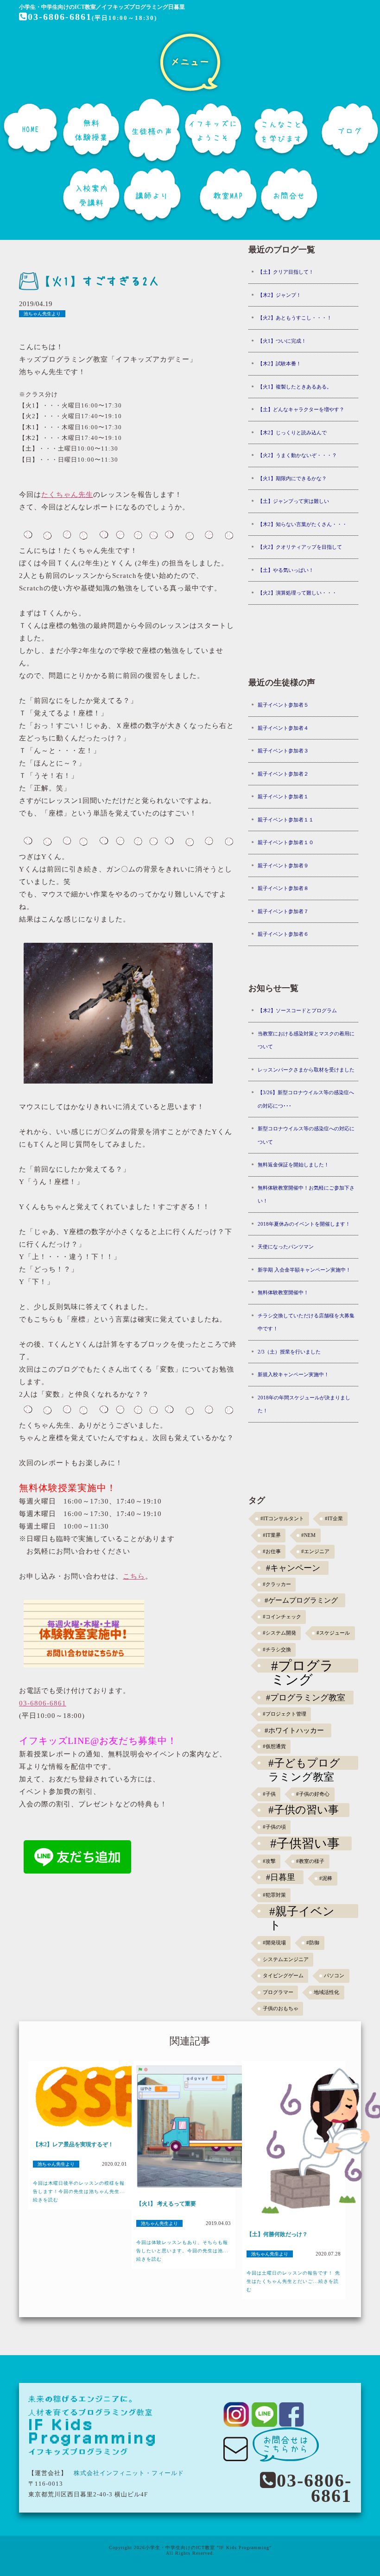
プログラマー (278, 1992)
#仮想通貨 (274, 1746)
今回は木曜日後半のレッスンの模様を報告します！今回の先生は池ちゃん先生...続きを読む (79, 2191)
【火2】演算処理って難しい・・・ (297, 593)
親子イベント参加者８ (283, 888)
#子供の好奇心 (313, 1794)
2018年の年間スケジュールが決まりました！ (304, 1404)
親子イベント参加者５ (283, 705)
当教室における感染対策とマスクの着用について (306, 1040)
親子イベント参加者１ (283, 796)
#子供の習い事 (304, 1810)
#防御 (313, 1943)
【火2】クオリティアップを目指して (300, 547)
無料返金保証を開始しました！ (293, 1165)
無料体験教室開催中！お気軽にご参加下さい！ (306, 1194)
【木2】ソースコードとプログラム (297, 1010)
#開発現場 (274, 1943)
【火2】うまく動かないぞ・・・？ (297, 455)
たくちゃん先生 (67, 495)
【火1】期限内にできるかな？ (292, 478)
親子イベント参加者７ (283, 911)
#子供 (269, 1794)
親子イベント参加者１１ (286, 820)
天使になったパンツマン (286, 1247)
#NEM (308, 1535)
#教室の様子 (310, 1861)
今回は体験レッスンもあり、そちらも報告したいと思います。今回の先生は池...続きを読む (182, 2251)
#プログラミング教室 (306, 1698)
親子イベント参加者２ (283, 774)
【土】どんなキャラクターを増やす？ (301, 409)
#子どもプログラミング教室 (304, 1763)
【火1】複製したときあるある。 (295, 387)
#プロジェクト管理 (285, 1714)
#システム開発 (279, 1633)
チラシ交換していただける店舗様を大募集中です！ (306, 1322)
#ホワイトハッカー (294, 1730)
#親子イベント (302, 1911)
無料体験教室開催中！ (283, 1292)
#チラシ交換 (277, 1650)
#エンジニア (315, 1551)
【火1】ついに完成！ (282, 341)
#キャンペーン (293, 1568)
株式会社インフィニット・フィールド (129, 2473)
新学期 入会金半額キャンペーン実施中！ (304, 1270)
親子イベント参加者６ (283, 934)
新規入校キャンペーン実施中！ (293, 1374)
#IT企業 (334, 1519)
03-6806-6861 (60, 17)
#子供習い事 (305, 1843)
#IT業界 (272, 1535)
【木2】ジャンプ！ (279, 295)
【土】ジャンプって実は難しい (293, 501)
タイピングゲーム (283, 1976)
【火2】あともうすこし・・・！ (295, 318)
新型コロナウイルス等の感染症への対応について (306, 1135)
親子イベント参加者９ (283, 865)
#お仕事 (272, 1551)
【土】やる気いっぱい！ (286, 570)
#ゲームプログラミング (301, 1600)
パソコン (334, 1976)
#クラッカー (277, 1584)
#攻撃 (269, 1861)
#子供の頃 (274, 1827)
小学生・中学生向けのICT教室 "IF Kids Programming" (208, 2548)
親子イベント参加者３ (283, 751)
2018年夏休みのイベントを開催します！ (304, 1224)
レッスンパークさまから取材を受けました (306, 1070)
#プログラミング (302, 1666)
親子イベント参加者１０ (286, 842)
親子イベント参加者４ (283, 728)
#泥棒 (326, 1878)
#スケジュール (333, 1633)
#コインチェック (282, 1617)
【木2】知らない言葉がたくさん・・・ (302, 524)
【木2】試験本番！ (279, 364)
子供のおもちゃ (281, 2009)
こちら (134, 1576)
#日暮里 (281, 1877)
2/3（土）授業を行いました (289, 1352)
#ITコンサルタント (282, 1519)
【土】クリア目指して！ (286, 272)
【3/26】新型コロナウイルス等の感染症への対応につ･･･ (306, 1099)
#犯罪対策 (274, 1895)
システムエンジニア (286, 1959)
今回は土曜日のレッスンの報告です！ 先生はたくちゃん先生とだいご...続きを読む (293, 2281)
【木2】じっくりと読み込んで (292, 432)
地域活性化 (326, 1992)
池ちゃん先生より (42, 314)
